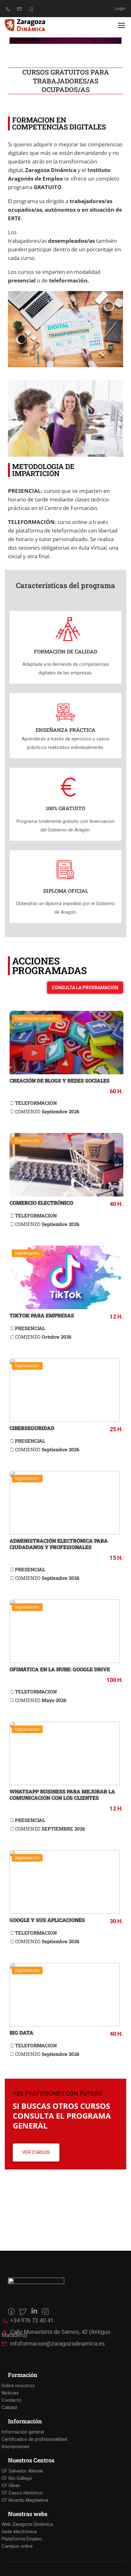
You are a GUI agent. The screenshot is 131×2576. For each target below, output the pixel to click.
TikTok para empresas (42, 1315)
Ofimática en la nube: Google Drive (60, 1669)
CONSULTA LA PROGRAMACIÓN (85, 988)
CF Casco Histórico (22, 2493)
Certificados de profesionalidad (34, 2439)
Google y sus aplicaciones (47, 1920)
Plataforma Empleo (22, 2539)
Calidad (9, 2407)
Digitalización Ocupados (37, 1018)
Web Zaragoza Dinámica (27, 2524)
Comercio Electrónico (41, 1203)
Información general (23, 2432)
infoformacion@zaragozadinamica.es (58, 2344)
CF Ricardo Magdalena (25, 2500)
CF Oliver (11, 2486)
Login (120, 8)
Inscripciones (16, 2447)
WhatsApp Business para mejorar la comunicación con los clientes (62, 1795)
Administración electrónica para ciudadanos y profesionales (59, 1544)
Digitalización (27, 1140)
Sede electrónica (19, 2532)
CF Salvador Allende (22, 2471)
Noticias (10, 2393)
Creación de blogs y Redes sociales (60, 1080)
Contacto (11, 2400)
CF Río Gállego (17, 2478)
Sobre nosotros (18, 2386)
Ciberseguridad (32, 1428)
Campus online (17, 2546)
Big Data (21, 2033)
